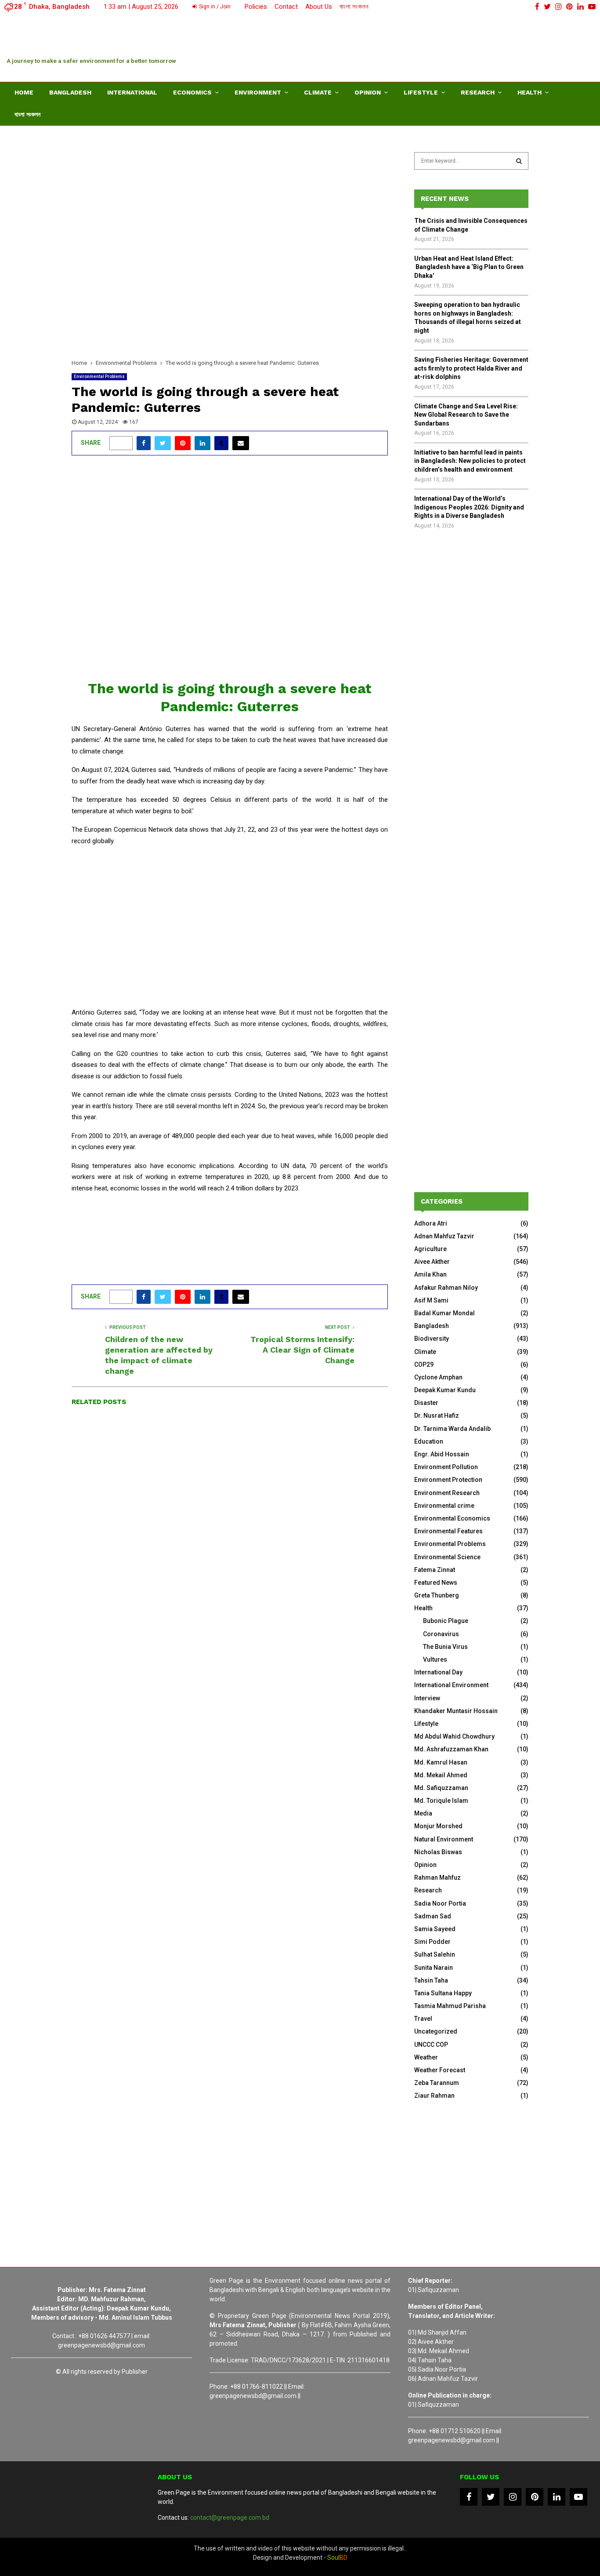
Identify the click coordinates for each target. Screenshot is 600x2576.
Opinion (368, 92)
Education (429, 1441)
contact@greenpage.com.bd (230, 2518)
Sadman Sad (433, 1916)
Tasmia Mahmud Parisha (450, 2006)
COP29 (424, 1364)
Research (478, 92)
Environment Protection (448, 1480)
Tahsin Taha (431, 1980)
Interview (427, 1698)
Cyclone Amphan (438, 1377)
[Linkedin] (557, 2497)
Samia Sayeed (435, 1929)
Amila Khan (430, 1274)
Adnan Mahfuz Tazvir (444, 1236)
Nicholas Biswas (438, 1852)
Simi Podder (432, 1942)
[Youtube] (578, 2497)
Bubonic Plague (446, 1621)
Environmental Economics (452, 1518)
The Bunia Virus (445, 1647)
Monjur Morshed (438, 1826)
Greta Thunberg (437, 1595)
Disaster (426, 1403)
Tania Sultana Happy (443, 1993)
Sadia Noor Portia (440, 1903)
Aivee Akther (432, 1262)
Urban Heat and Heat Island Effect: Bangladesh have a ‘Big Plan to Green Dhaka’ (469, 267)
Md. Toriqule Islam (441, 1801)
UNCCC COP (431, 2045)
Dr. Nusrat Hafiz (437, 1415)
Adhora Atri (431, 1223)
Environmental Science (447, 1557)
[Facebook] (469, 2497)
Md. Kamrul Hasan (441, 1762)
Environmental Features (448, 1531)
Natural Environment (444, 1839)
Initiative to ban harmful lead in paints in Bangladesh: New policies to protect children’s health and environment (470, 461)
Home (24, 92)
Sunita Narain (434, 1968)
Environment (258, 92)
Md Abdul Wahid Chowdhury (454, 1736)
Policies (256, 7)
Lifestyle (421, 92)
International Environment (451, 1685)
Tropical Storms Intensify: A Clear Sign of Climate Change (302, 1350)
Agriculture (430, 1249)
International (132, 92)
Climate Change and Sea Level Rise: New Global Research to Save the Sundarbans (466, 415)
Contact (286, 7)
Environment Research (447, 1493)
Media (423, 1813)
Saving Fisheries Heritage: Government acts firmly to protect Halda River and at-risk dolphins (471, 368)
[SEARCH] (519, 161)
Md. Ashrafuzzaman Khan (451, 1749)
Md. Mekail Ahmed (441, 1775)
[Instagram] (513, 2497)
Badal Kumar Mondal (445, 1313)
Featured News (436, 1583)
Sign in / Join (214, 7)
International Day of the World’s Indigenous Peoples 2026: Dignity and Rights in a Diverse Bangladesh (469, 507)
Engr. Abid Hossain (442, 1454)
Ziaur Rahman (434, 2096)
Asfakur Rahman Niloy (446, 1288)
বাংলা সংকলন (354, 7)
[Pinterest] (535, 2497)
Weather (426, 2057)
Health (530, 92)
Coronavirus (441, 1634)
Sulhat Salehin (435, 1954)
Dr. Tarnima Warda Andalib (452, 1429)
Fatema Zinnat (435, 1570)
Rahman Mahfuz (437, 1877)
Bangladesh (70, 92)
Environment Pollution (446, 1467)
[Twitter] (491, 2497)
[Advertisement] (434, 46)
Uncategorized (436, 2031)
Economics (192, 92)
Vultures (435, 1659)
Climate (318, 92)
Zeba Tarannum (437, 2083)
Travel (423, 2019)
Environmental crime (444, 1506)
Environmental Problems (99, 377)
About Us (319, 7)
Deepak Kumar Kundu (445, 1390)
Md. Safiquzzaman (441, 1788)
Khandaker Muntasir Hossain (456, 1711)
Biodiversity (432, 1339)
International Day (438, 1672)
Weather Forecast (440, 2070)
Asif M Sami (431, 1300)
